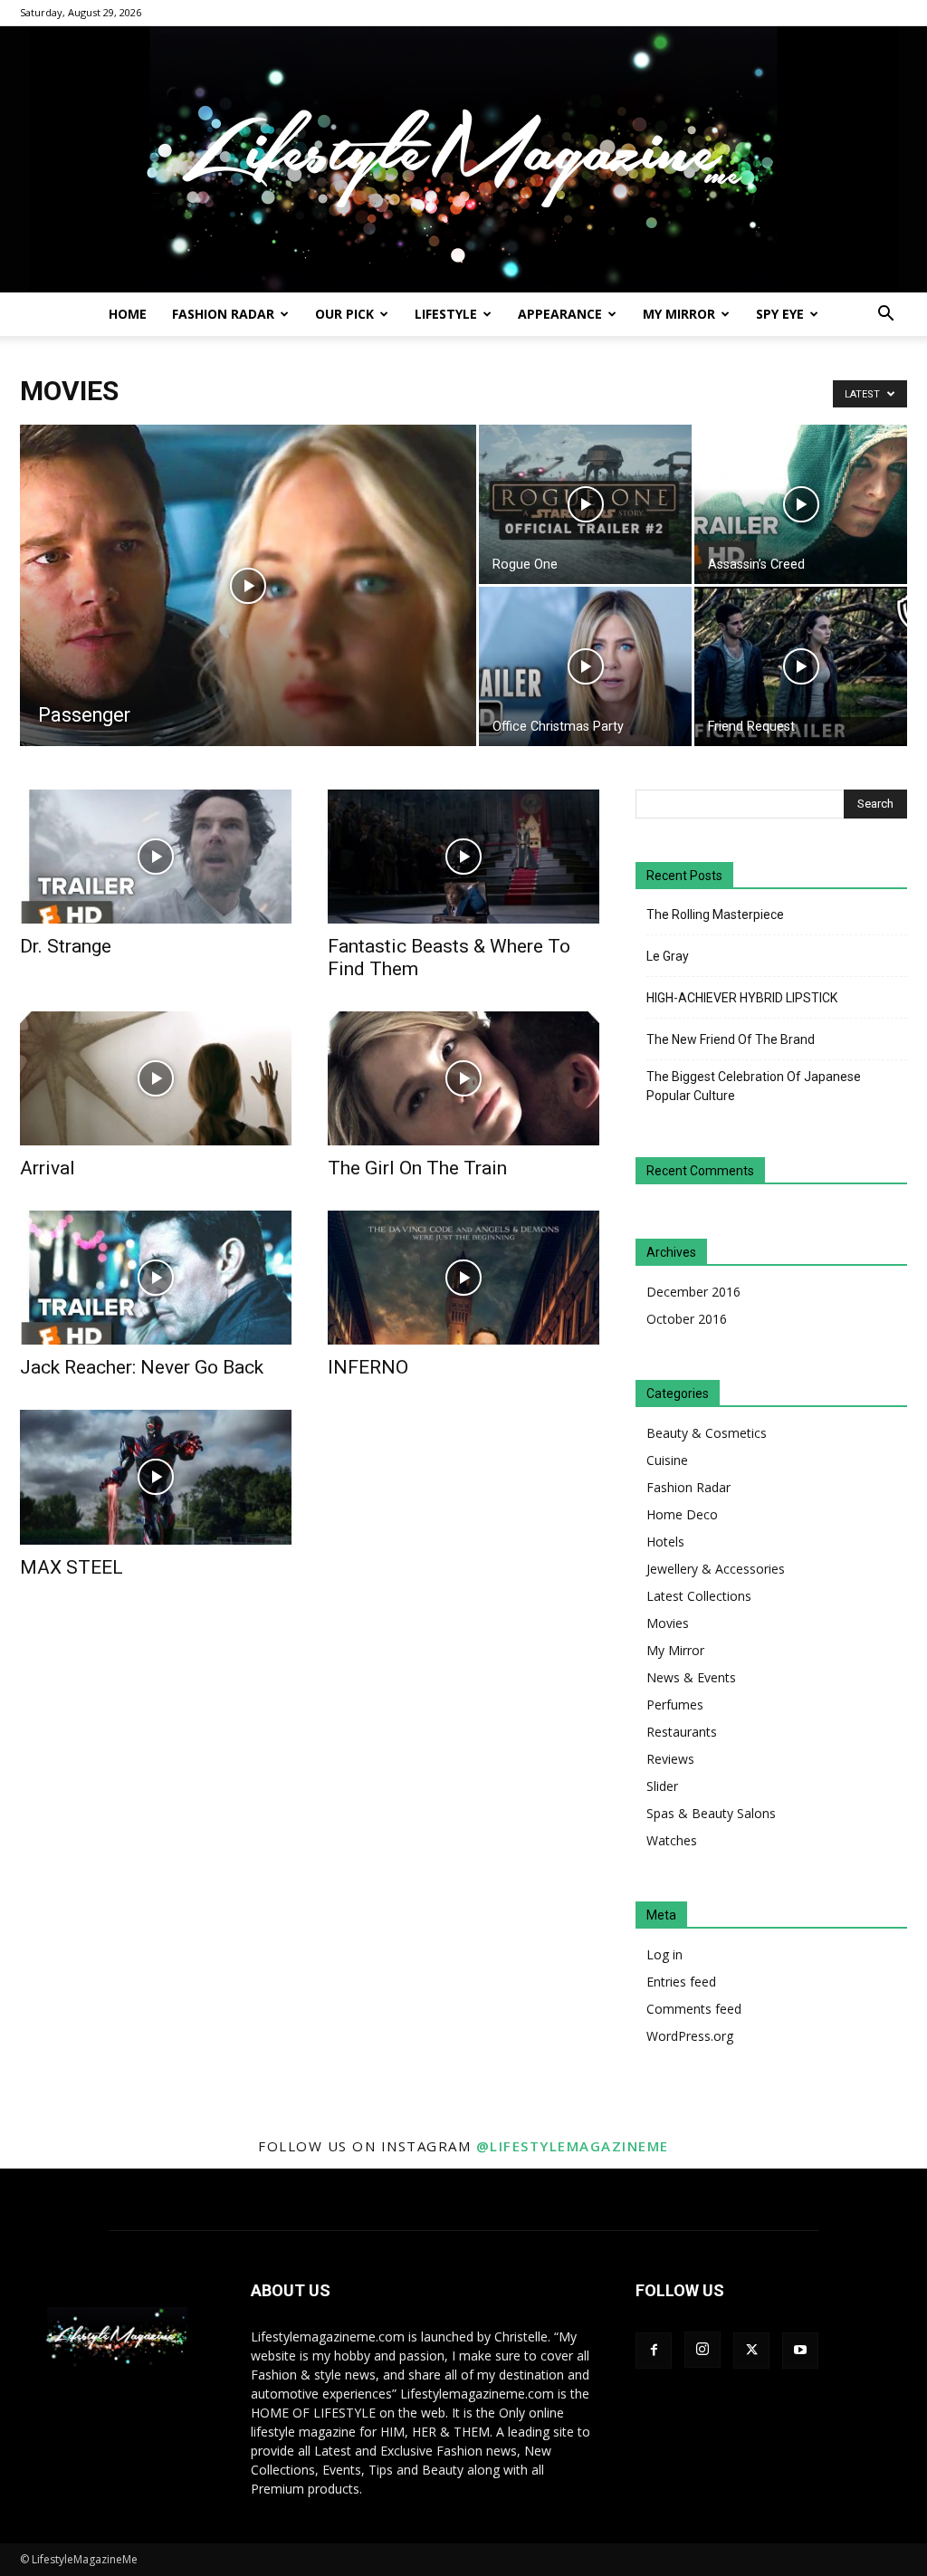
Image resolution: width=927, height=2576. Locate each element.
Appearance (560, 314)
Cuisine (667, 1460)
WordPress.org (690, 2036)
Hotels (665, 1542)
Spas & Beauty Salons (711, 1813)
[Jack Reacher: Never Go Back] (156, 1278)
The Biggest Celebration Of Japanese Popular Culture (754, 1086)
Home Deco (682, 1514)
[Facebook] (654, 2351)
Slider (662, 1786)
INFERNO (368, 1367)
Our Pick (344, 314)
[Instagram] (702, 2350)
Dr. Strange (66, 946)
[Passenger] (248, 622)
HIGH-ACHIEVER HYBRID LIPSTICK (742, 998)
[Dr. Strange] (156, 857)
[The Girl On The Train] (463, 1078)
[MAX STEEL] (156, 1477)
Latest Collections (699, 1596)
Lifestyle (446, 314)
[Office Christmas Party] (585, 666)
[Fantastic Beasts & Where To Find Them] (463, 857)
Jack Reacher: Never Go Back (142, 1367)
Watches (672, 1840)
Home (128, 314)
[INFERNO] (463, 1278)
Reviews (670, 1759)
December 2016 (693, 1292)
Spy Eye (780, 314)
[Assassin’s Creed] (801, 504)
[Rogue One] (585, 504)
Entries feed (681, 1982)
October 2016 (687, 1319)
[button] (885, 316)
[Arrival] (156, 1078)
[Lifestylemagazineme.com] (463, 159)
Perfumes (675, 1705)
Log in (664, 1954)
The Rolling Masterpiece (715, 915)
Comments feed (694, 2009)
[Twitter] (751, 2351)
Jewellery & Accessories (716, 1569)
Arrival (48, 1168)
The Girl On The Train (417, 1168)
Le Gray (668, 956)
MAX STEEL (72, 1567)
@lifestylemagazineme (573, 2146)
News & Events (691, 1677)
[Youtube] (800, 2351)
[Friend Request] (801, 666)
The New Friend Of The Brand (731, 1039)
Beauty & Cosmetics (707, 1433)
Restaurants (682, 1732)
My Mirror (679, 314)
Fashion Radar (223, 314)
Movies (668, 1623)
